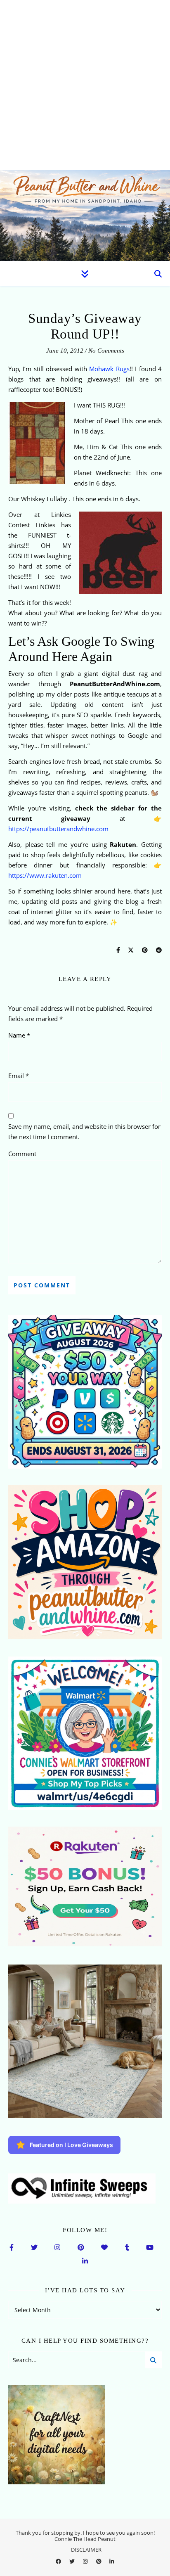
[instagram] (86, 2562)
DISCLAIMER (86, 2550)
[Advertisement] (85, 85)
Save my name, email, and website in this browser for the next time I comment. (84, 1132)
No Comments (106, 351)
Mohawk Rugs (108, 369)
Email (19, 1076)
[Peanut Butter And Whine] (85, 216)
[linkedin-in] (112, 2562)
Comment (22, 1154)
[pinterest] (99, 2562)
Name (19, 1035)
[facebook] (59, 2562)
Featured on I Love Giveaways (71, 2145)
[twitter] (73, 2562)
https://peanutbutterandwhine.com (58, 829)
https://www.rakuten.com (45, 875)
